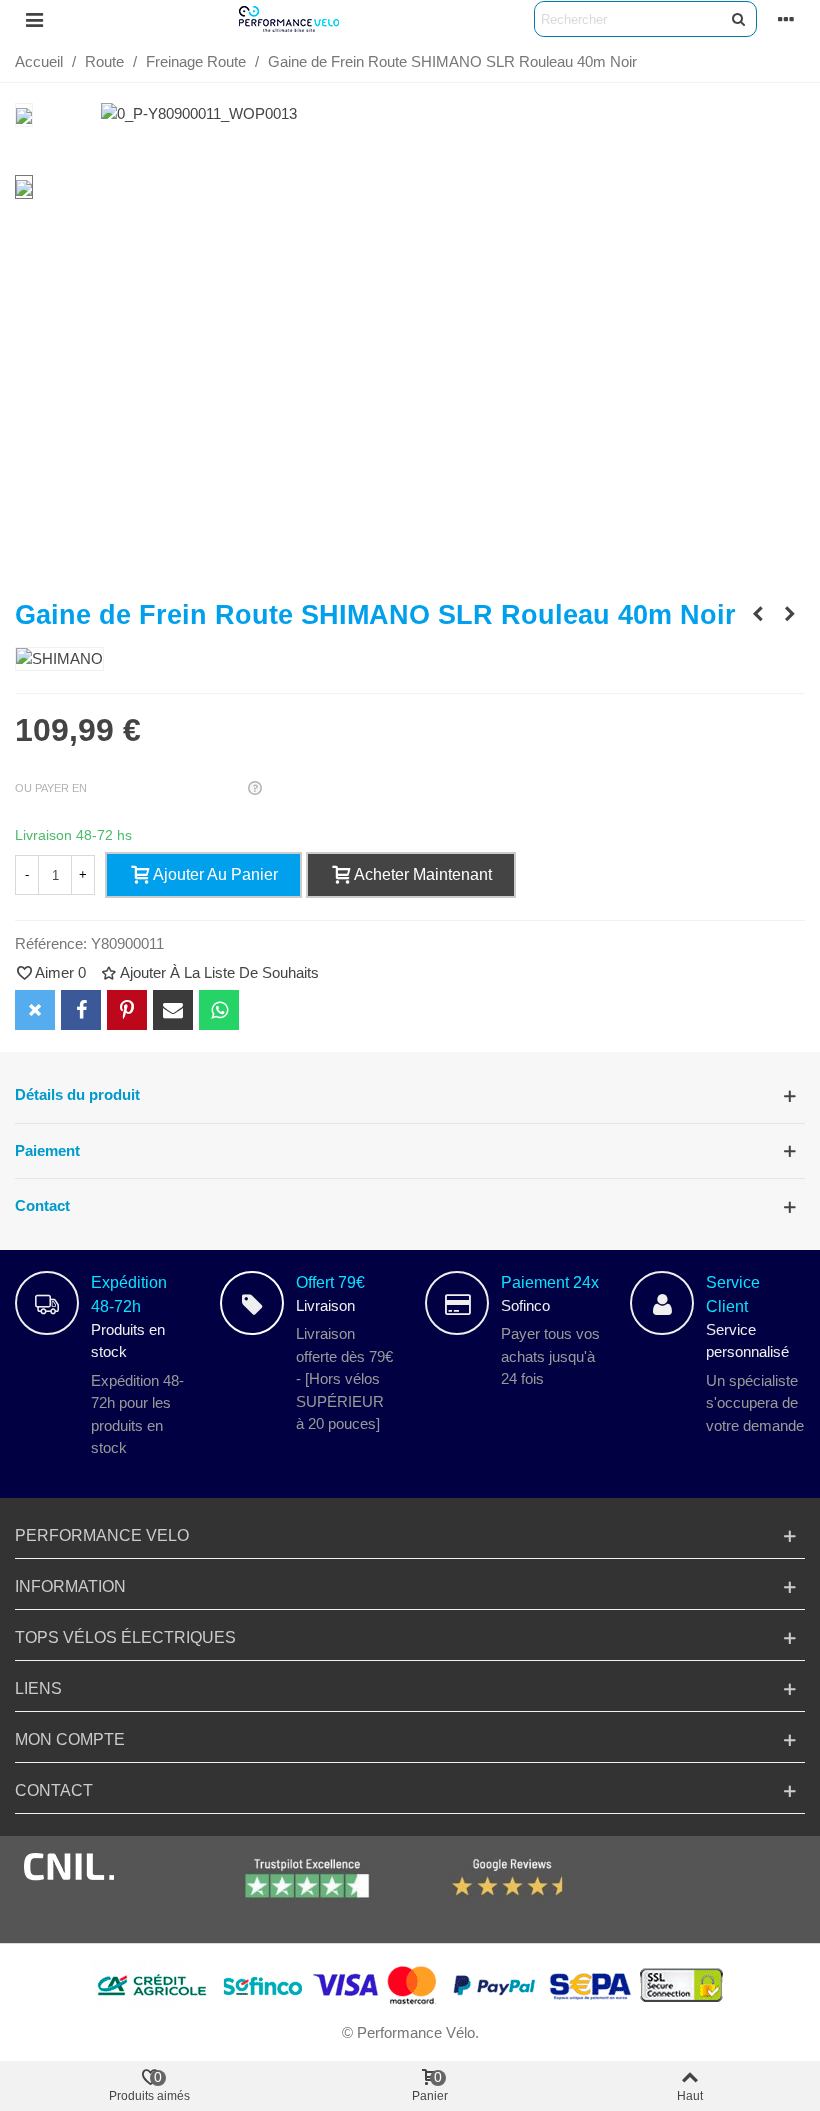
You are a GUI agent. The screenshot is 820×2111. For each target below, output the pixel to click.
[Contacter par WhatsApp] (219, 1010)
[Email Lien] (173, 1010)
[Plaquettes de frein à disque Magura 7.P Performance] (790, 614)
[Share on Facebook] (81, 1010)
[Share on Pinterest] (127, 1010)
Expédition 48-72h (129, 1294)
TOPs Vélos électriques (125, 1637)
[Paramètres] (786, 19)
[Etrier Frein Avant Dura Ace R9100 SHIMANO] (758, 614)
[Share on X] (35, 1010)
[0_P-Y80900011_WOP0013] (199, 113)
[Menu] (34, 19)
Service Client (733, 1294)
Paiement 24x (550, 1282)
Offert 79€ (330, 1282)
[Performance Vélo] (289, 19)
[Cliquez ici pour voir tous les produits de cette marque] (59, 659)
